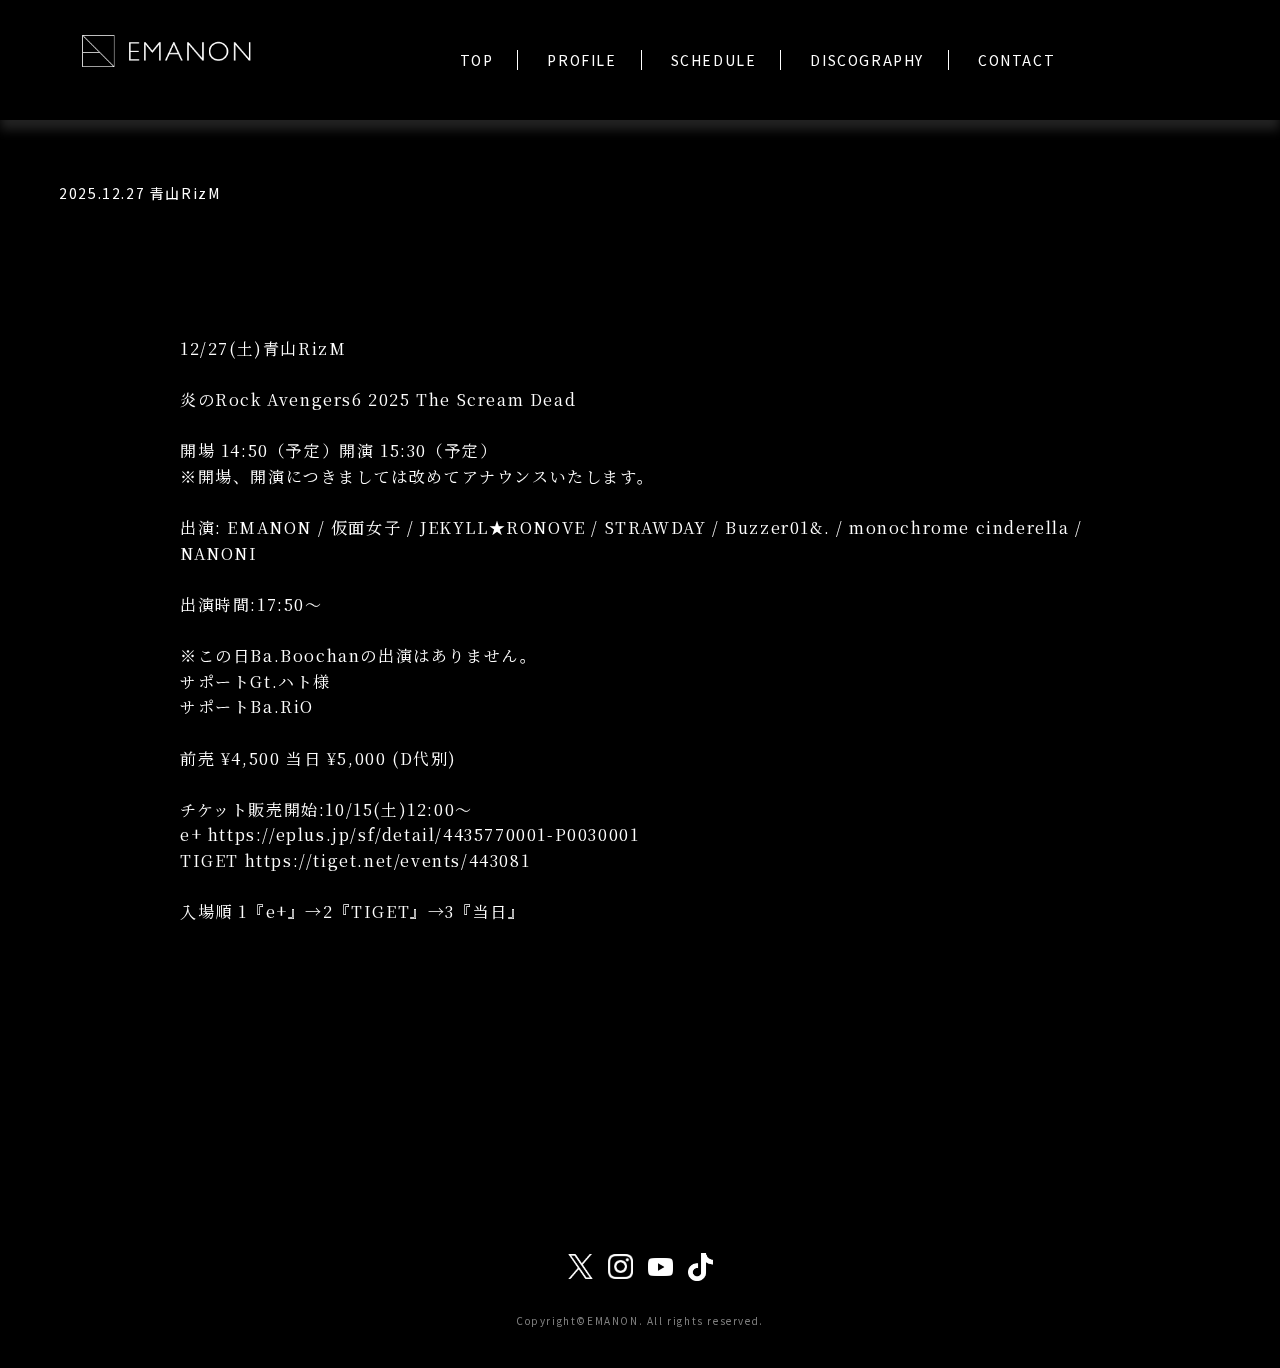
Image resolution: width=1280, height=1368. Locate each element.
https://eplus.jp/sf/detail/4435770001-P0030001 (424, 834)
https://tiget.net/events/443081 (388, 860)
